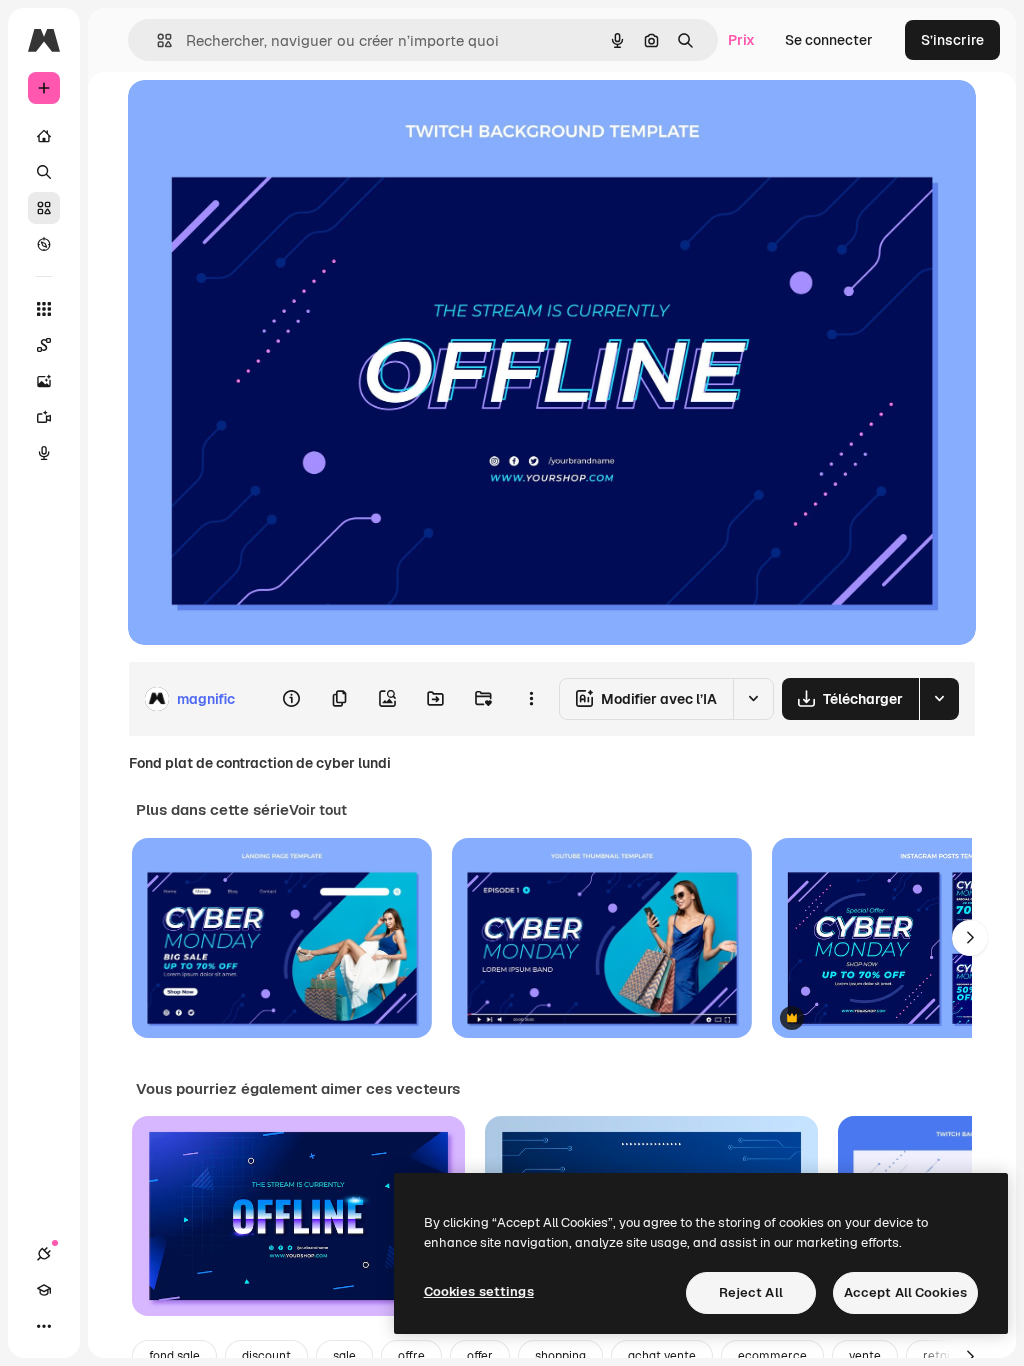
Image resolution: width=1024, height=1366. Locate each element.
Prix (741, 40)
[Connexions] (44, 1254)
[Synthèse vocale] (44, 453)
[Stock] (44, 208)
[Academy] (44, 1290)
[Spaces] (44, 345)
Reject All (751, 1292)
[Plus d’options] (531, 699)
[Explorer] (44, 244)
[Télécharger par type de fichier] (939, 699)
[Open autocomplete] (156, 40)
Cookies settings (479, 1291)
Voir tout (318, 810)
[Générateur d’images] (44, 381)
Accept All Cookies (905, 1292)
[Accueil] (44, 136)
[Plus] (44, 1326)
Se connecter (829, 40)
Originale (260, 117)
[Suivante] (970, 938)
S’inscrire (952, 40)
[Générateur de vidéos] (44, 417)
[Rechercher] (44, 172)
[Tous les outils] (44, 309)
